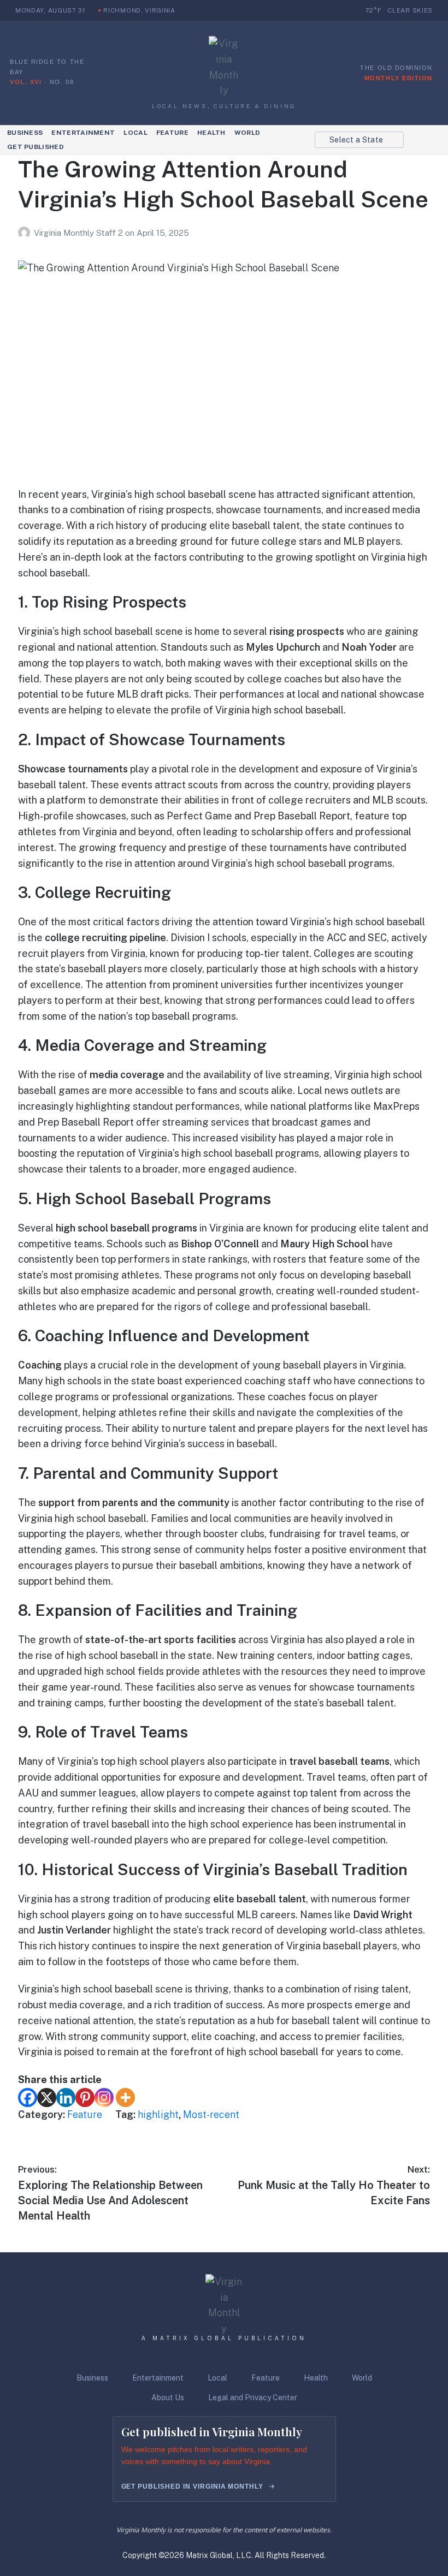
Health (211, 133)
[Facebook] (28, 2098)
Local (135, 133)
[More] (125, 2098)
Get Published (36, 147)
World (247, 133)
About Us (168, 2397)
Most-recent (211, 2114)
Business (25, 133)
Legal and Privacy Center (253, 2397)
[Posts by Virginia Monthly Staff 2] (26, 233)
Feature (172, 133)
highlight (158, 2114)
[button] (359, 140)
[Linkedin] (66, 2098)
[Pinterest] (85, 2098)
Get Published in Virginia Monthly (193, 2486)
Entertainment (83, 133)
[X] (47, 2098)
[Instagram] (104, 2098)
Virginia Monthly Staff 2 (79, 233)
